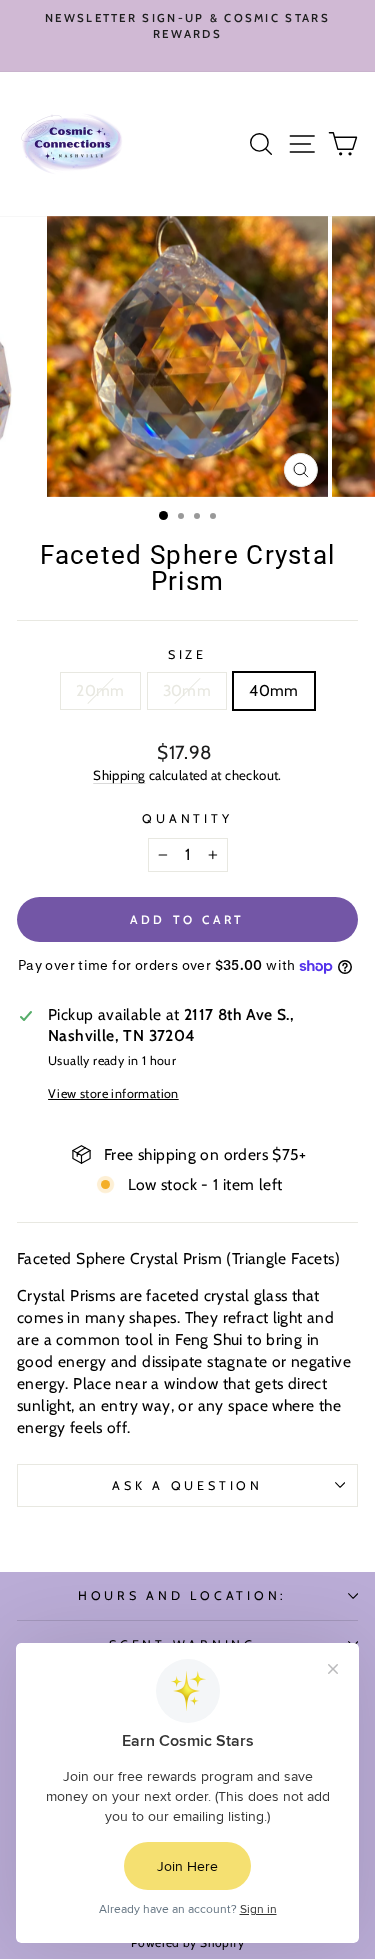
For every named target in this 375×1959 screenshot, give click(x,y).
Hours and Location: (182, 1595)
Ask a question (187, 1485)
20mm (100, 690)
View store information (113, 1093)
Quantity (187, 818)
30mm (187, 690)
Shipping (119, 775)
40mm (274, 690)
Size (187, 654)
